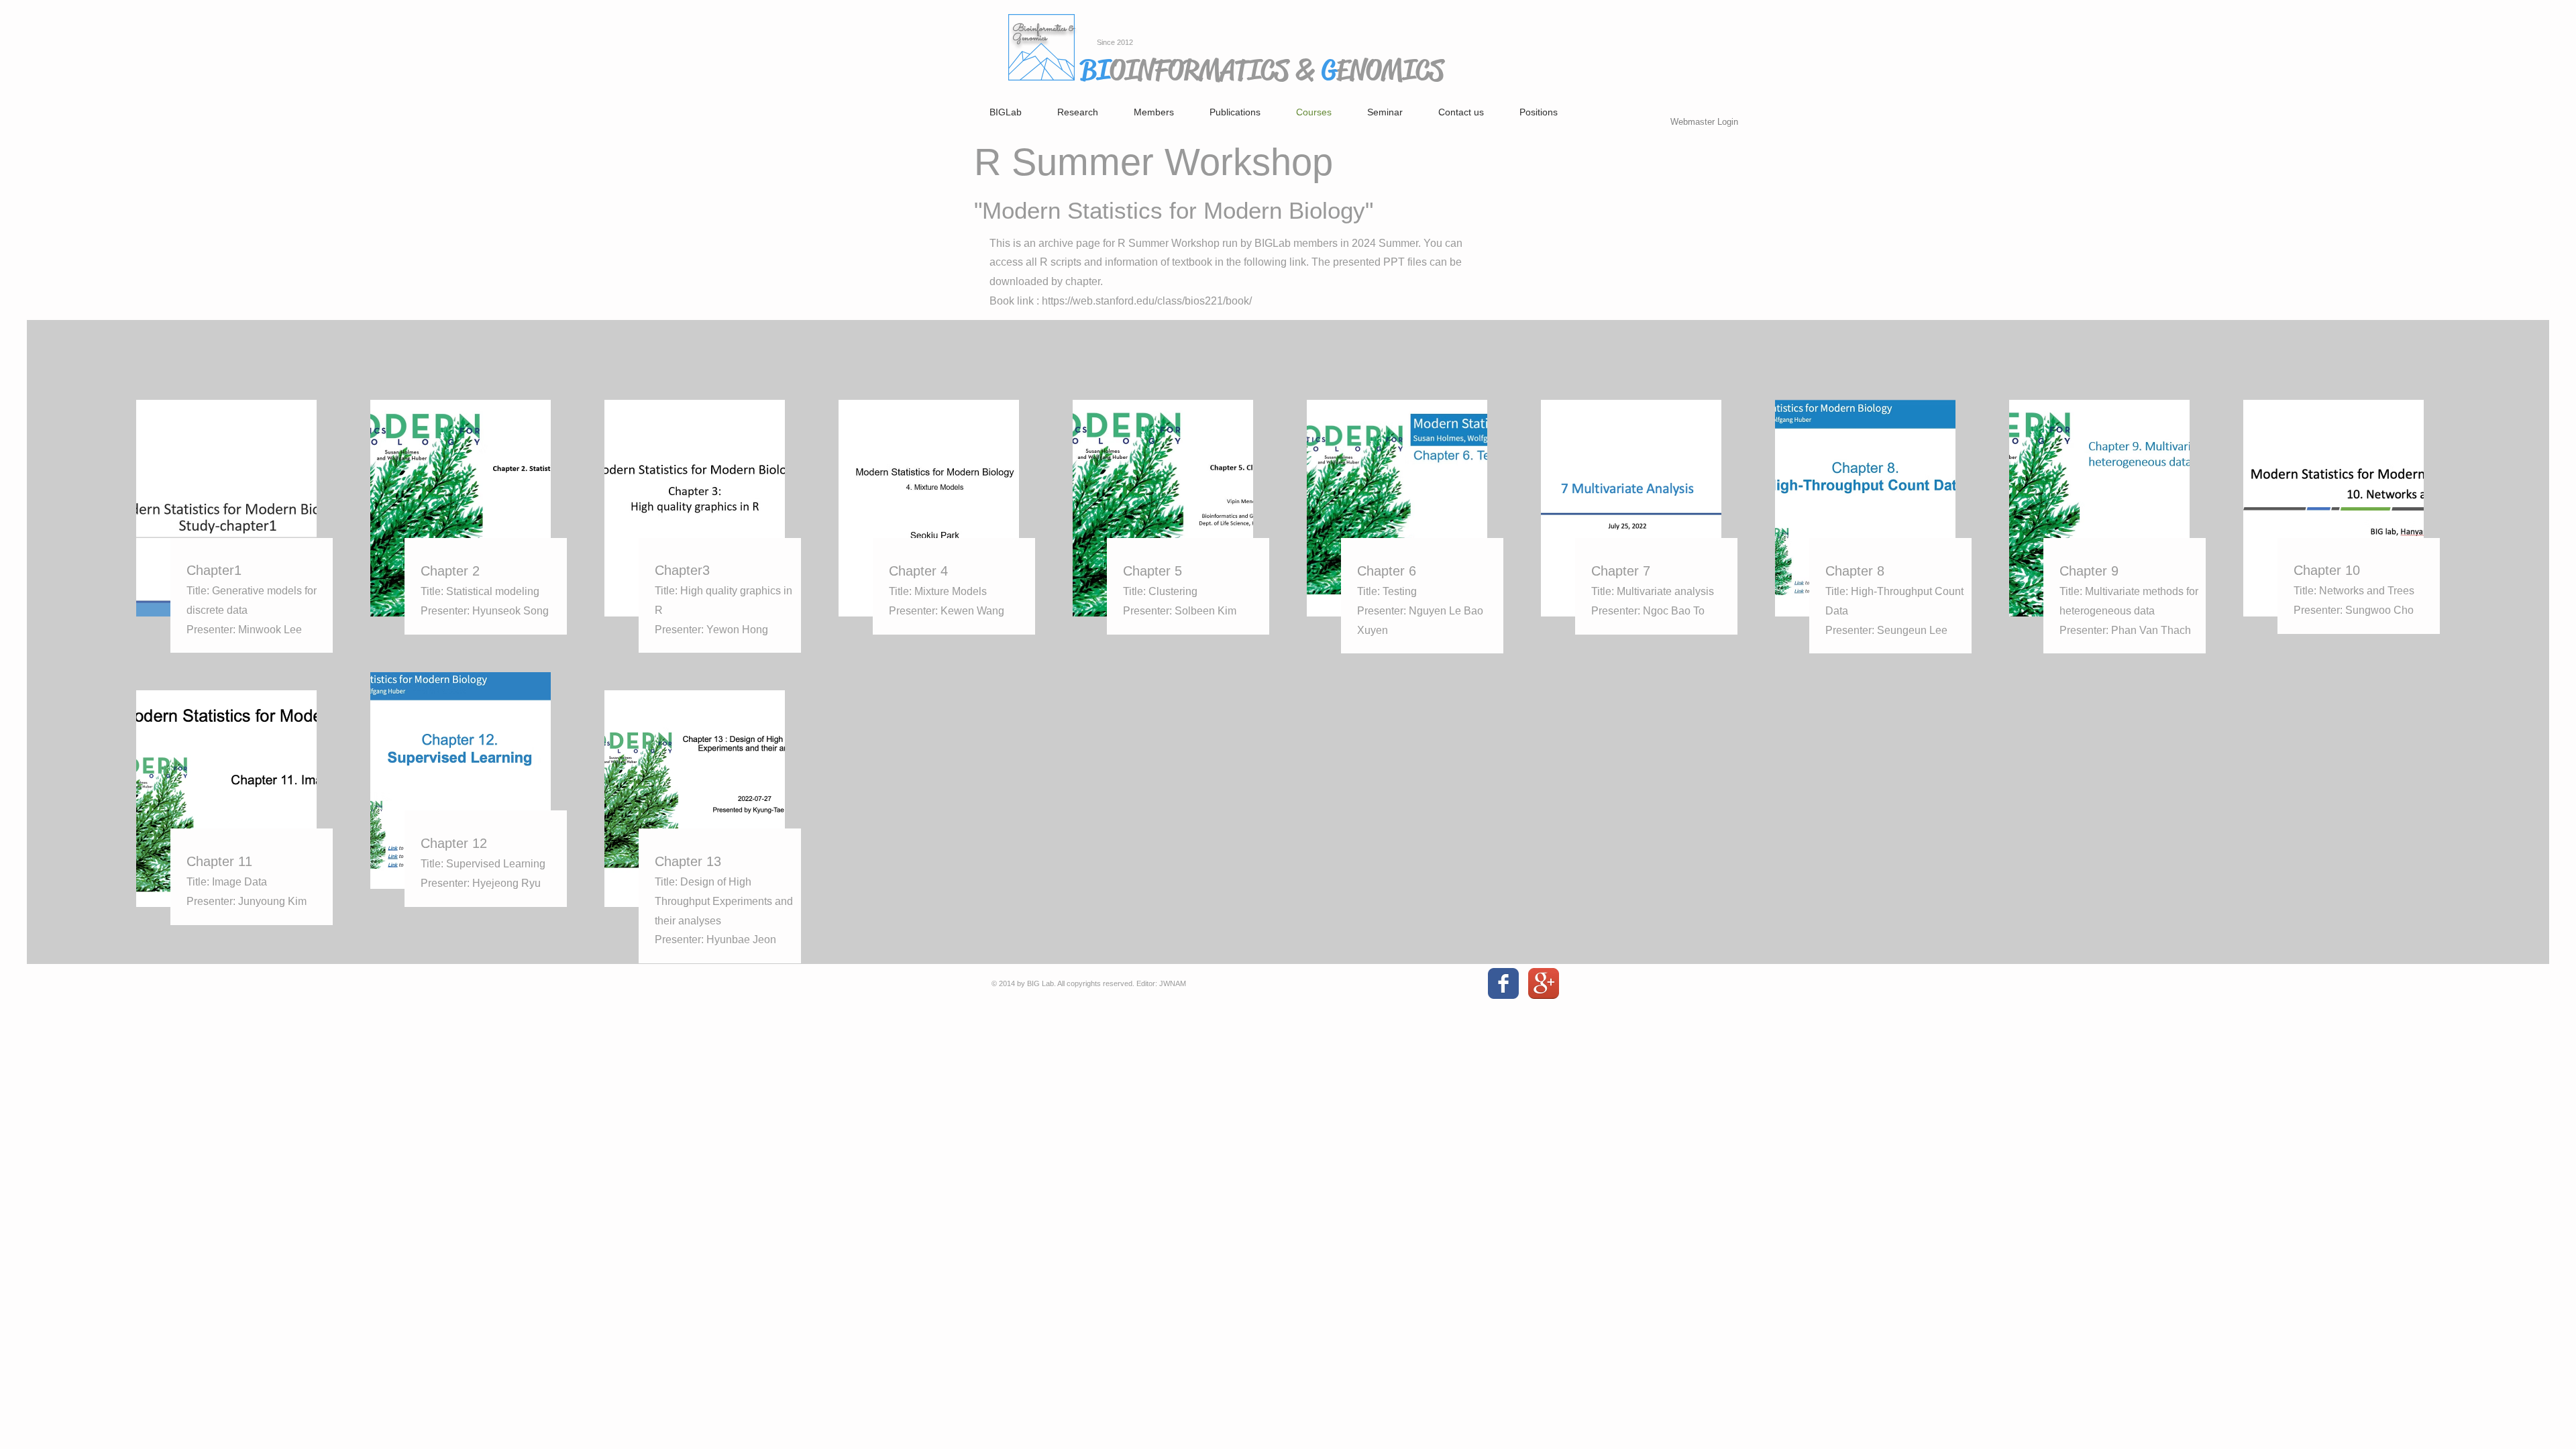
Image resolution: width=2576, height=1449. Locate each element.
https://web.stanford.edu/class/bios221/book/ (1147, 301)
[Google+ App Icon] (1544, 983)
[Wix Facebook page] (1503, 983)
